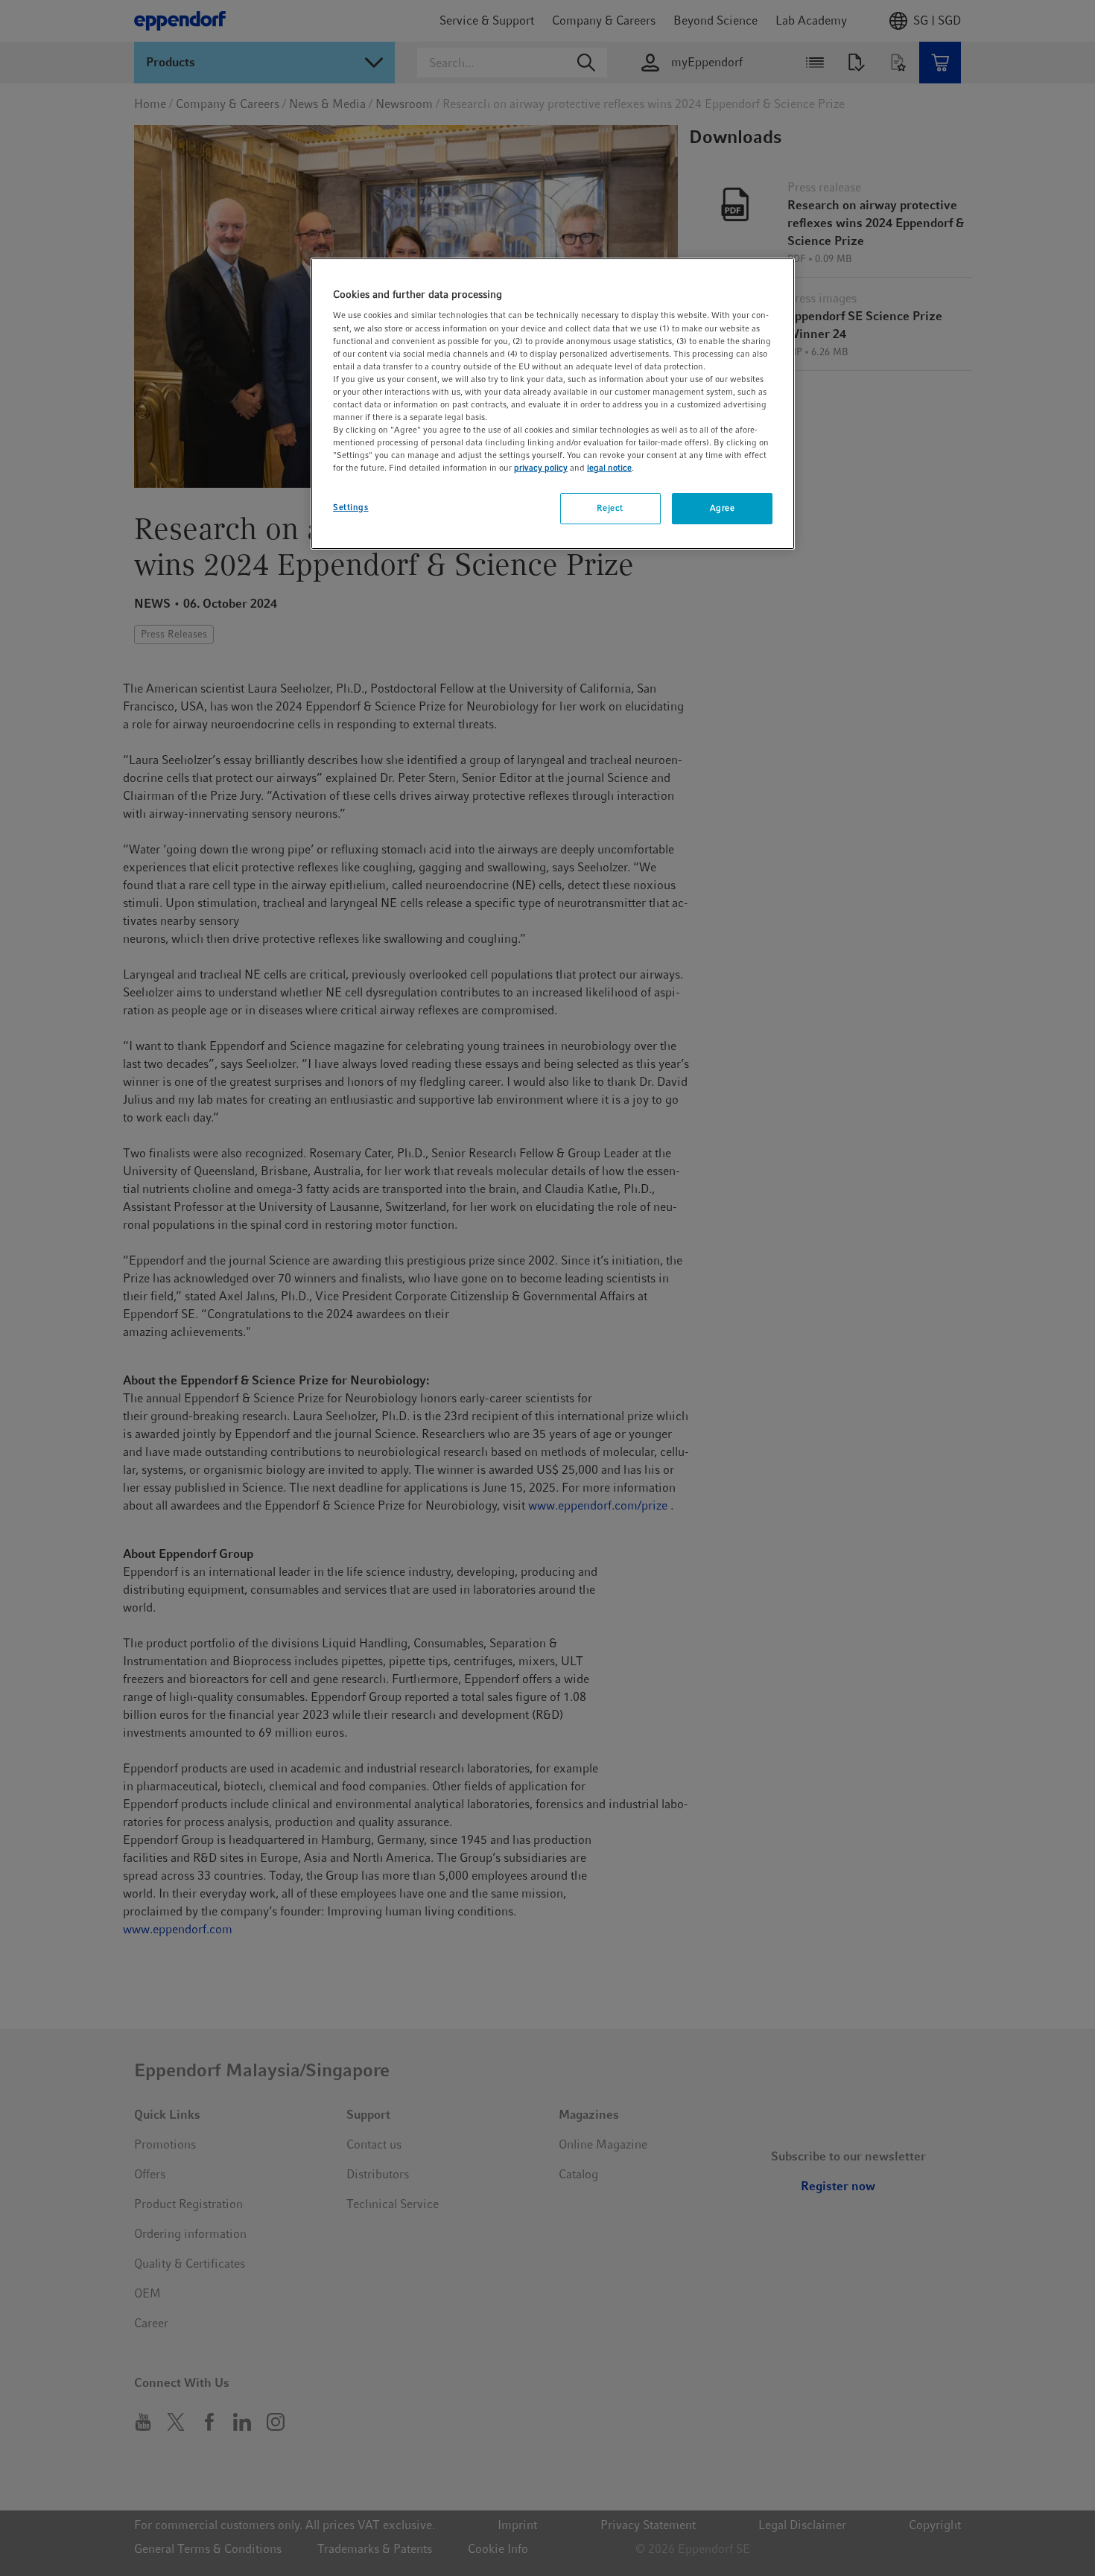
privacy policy (541, 468)
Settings (351, 507)
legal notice (609, 468)
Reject (610, 508)
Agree (723, 508)
